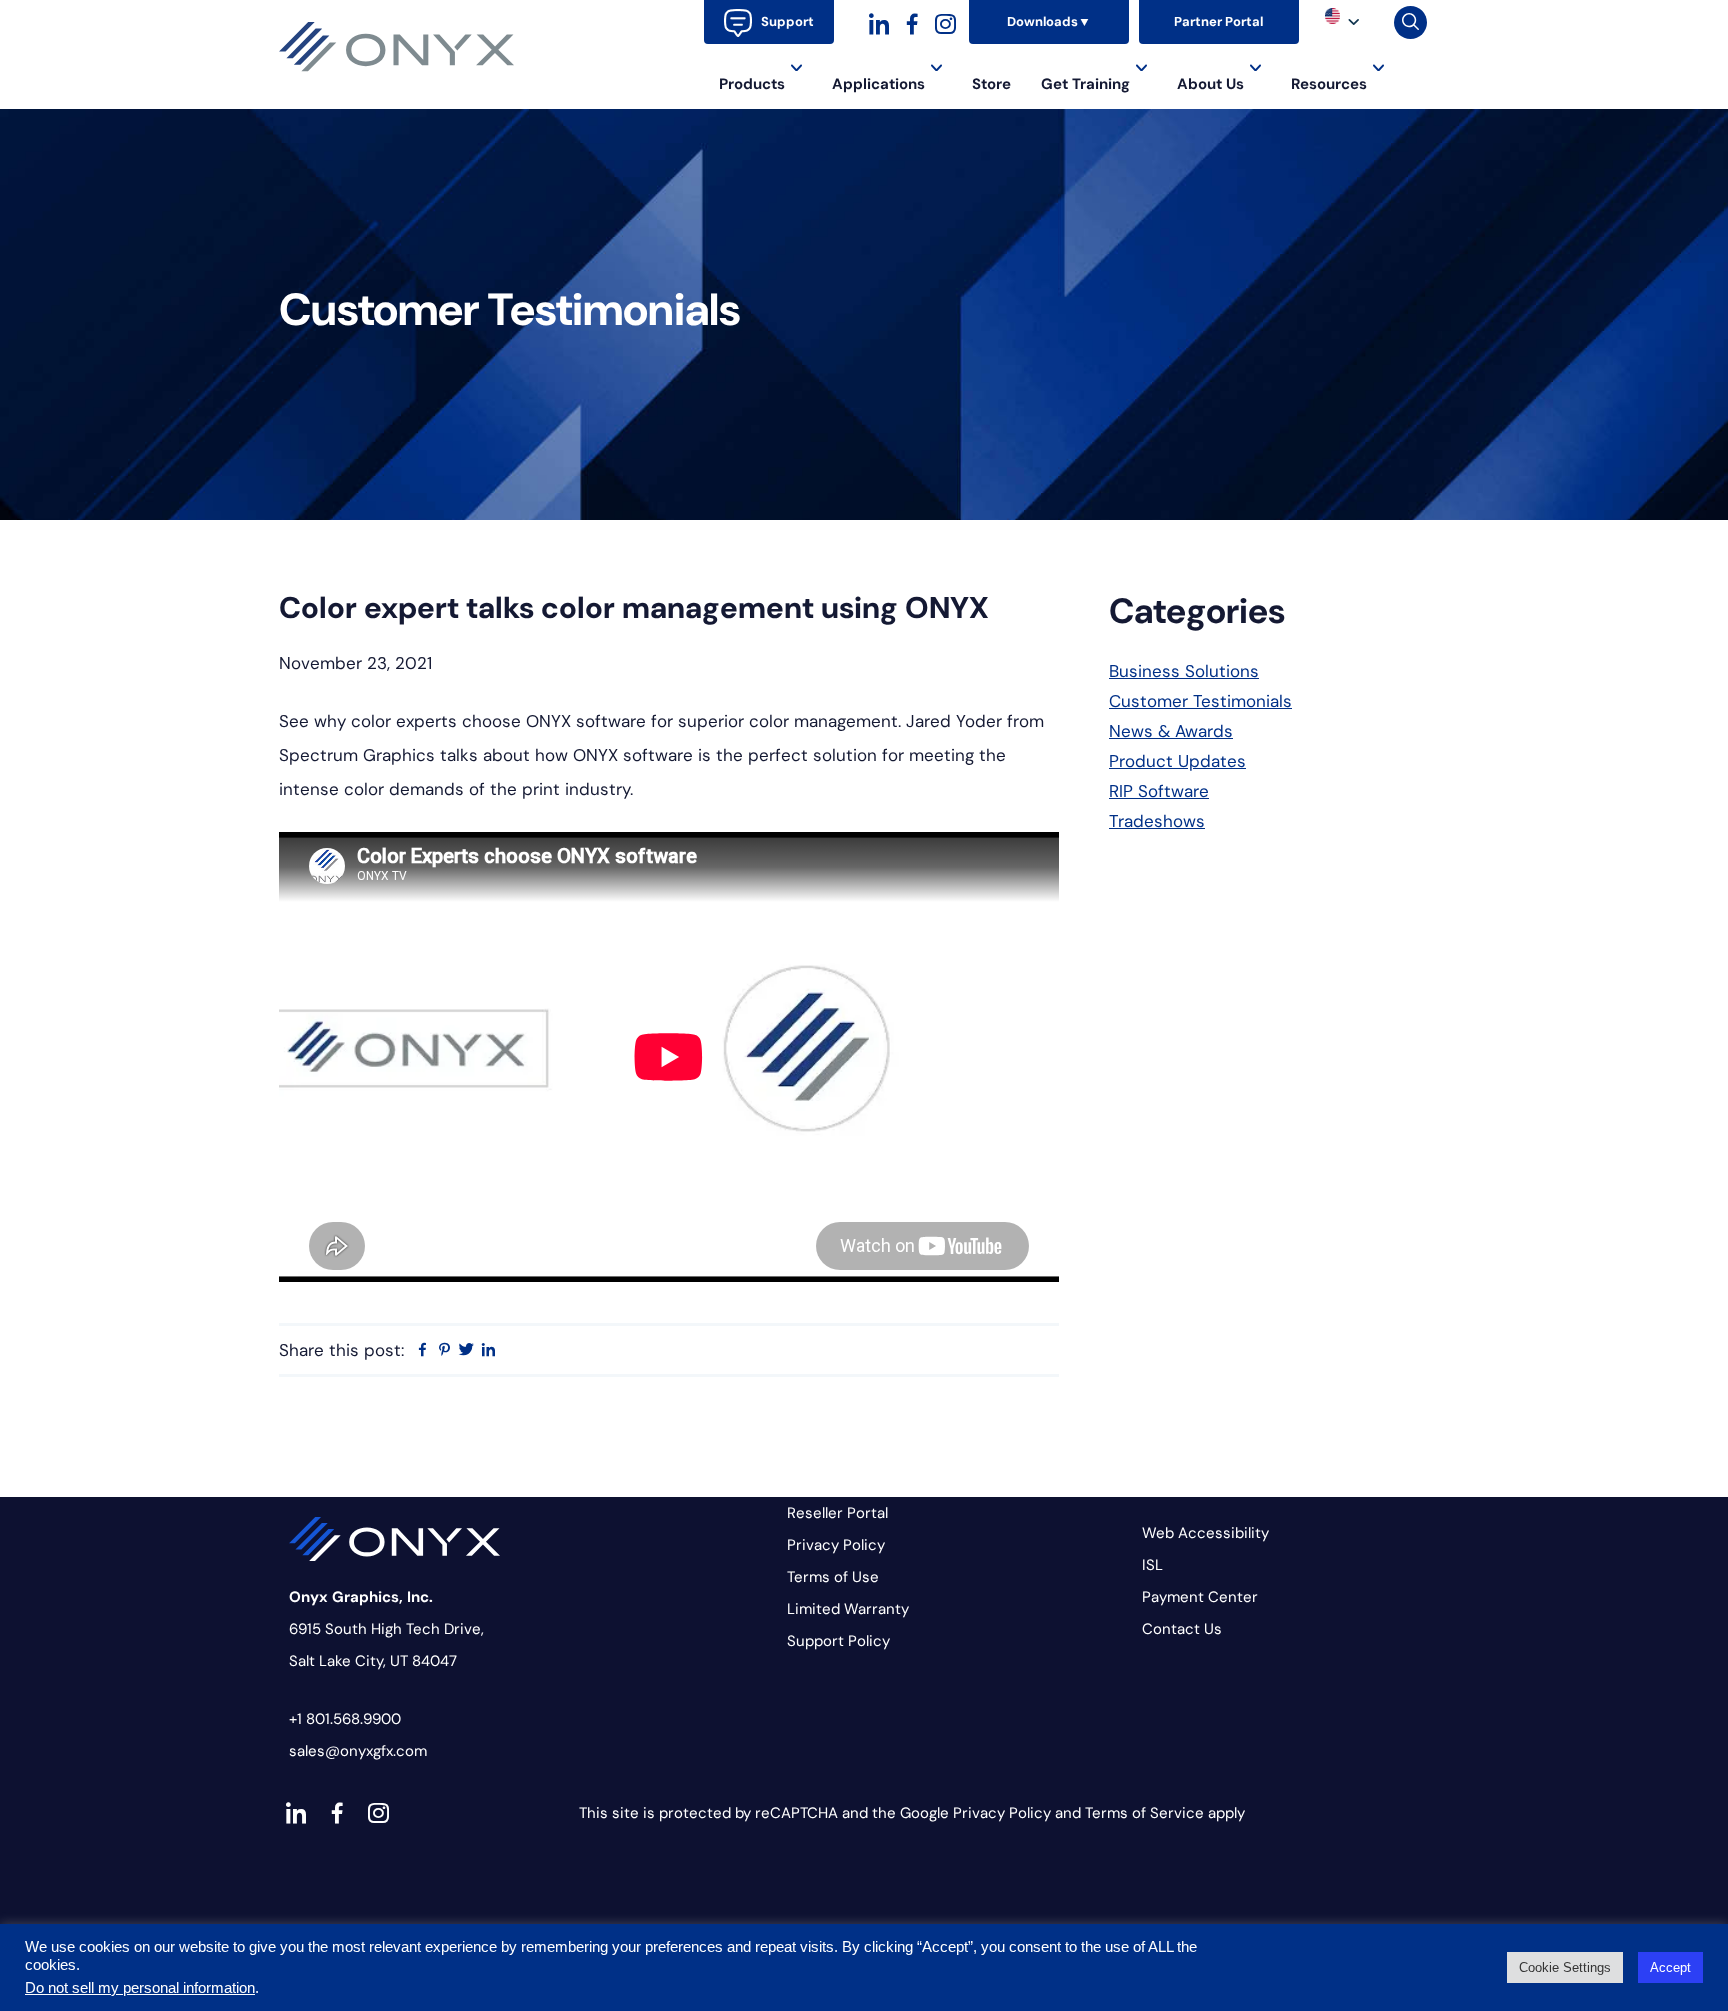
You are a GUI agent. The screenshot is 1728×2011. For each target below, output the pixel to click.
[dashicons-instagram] (945, 21)
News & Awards (1171, 731)
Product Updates (1177, 761)
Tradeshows (1157, 821)
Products (752, 84)
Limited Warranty (848, 1609)
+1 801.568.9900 (345, 1719)
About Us (1210, 84)
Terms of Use (833, 1577)
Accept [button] (1670, 1967)
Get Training (1085, 84)
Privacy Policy (836, 1545)
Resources (1329, 84)
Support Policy (838, 1641)
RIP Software (1159, 791)
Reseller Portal (837, 1513)
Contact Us (1182, 1629)
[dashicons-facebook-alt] (912, 21)
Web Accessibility (1205, 1533)
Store (991, 84)
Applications (878, 84)
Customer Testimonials (1200, 701)
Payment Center (1200, 1597)
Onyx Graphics (397, 47)
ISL (1152, 1565)
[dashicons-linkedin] (879, 21)
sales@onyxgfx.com (358, 1751)
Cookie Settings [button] (1565, 1967)
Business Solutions (1184, 671)
